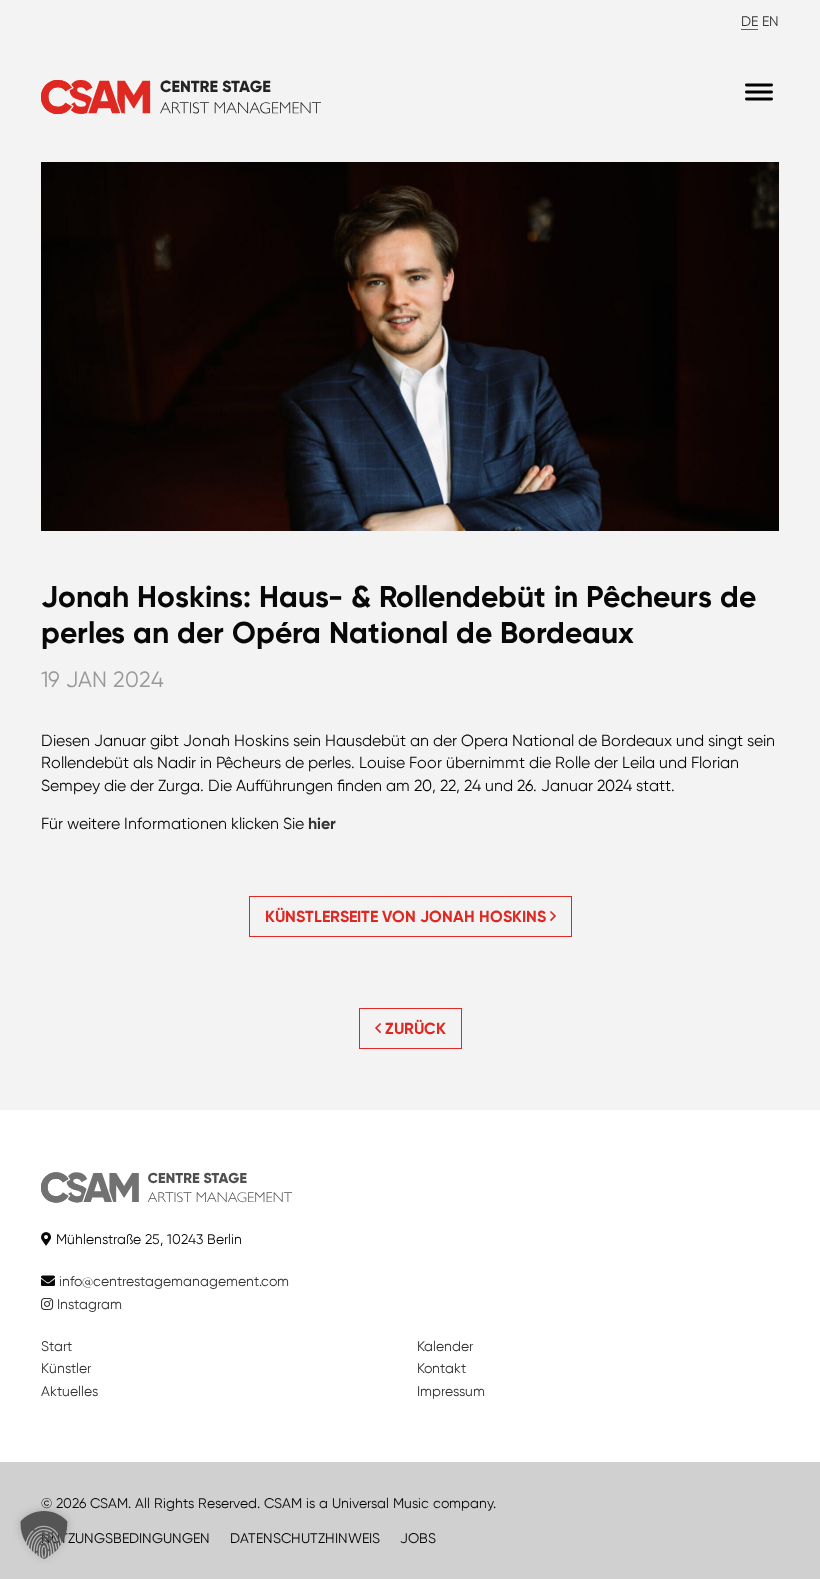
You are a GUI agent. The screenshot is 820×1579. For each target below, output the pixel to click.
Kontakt (441, 1368)
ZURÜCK (413, 1028)
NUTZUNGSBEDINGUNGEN (125, 1538)
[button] (44, 1535)
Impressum (451, 1391)
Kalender (445, 1346)
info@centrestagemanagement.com (174, 1281)
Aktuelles (69, 1391)
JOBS (418, 1538)
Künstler (66, 1368)
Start (56, 1346)
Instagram (87, 1304)
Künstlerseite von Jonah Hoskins (407, 916)
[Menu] (759, 92)
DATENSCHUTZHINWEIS (305, 1538)
